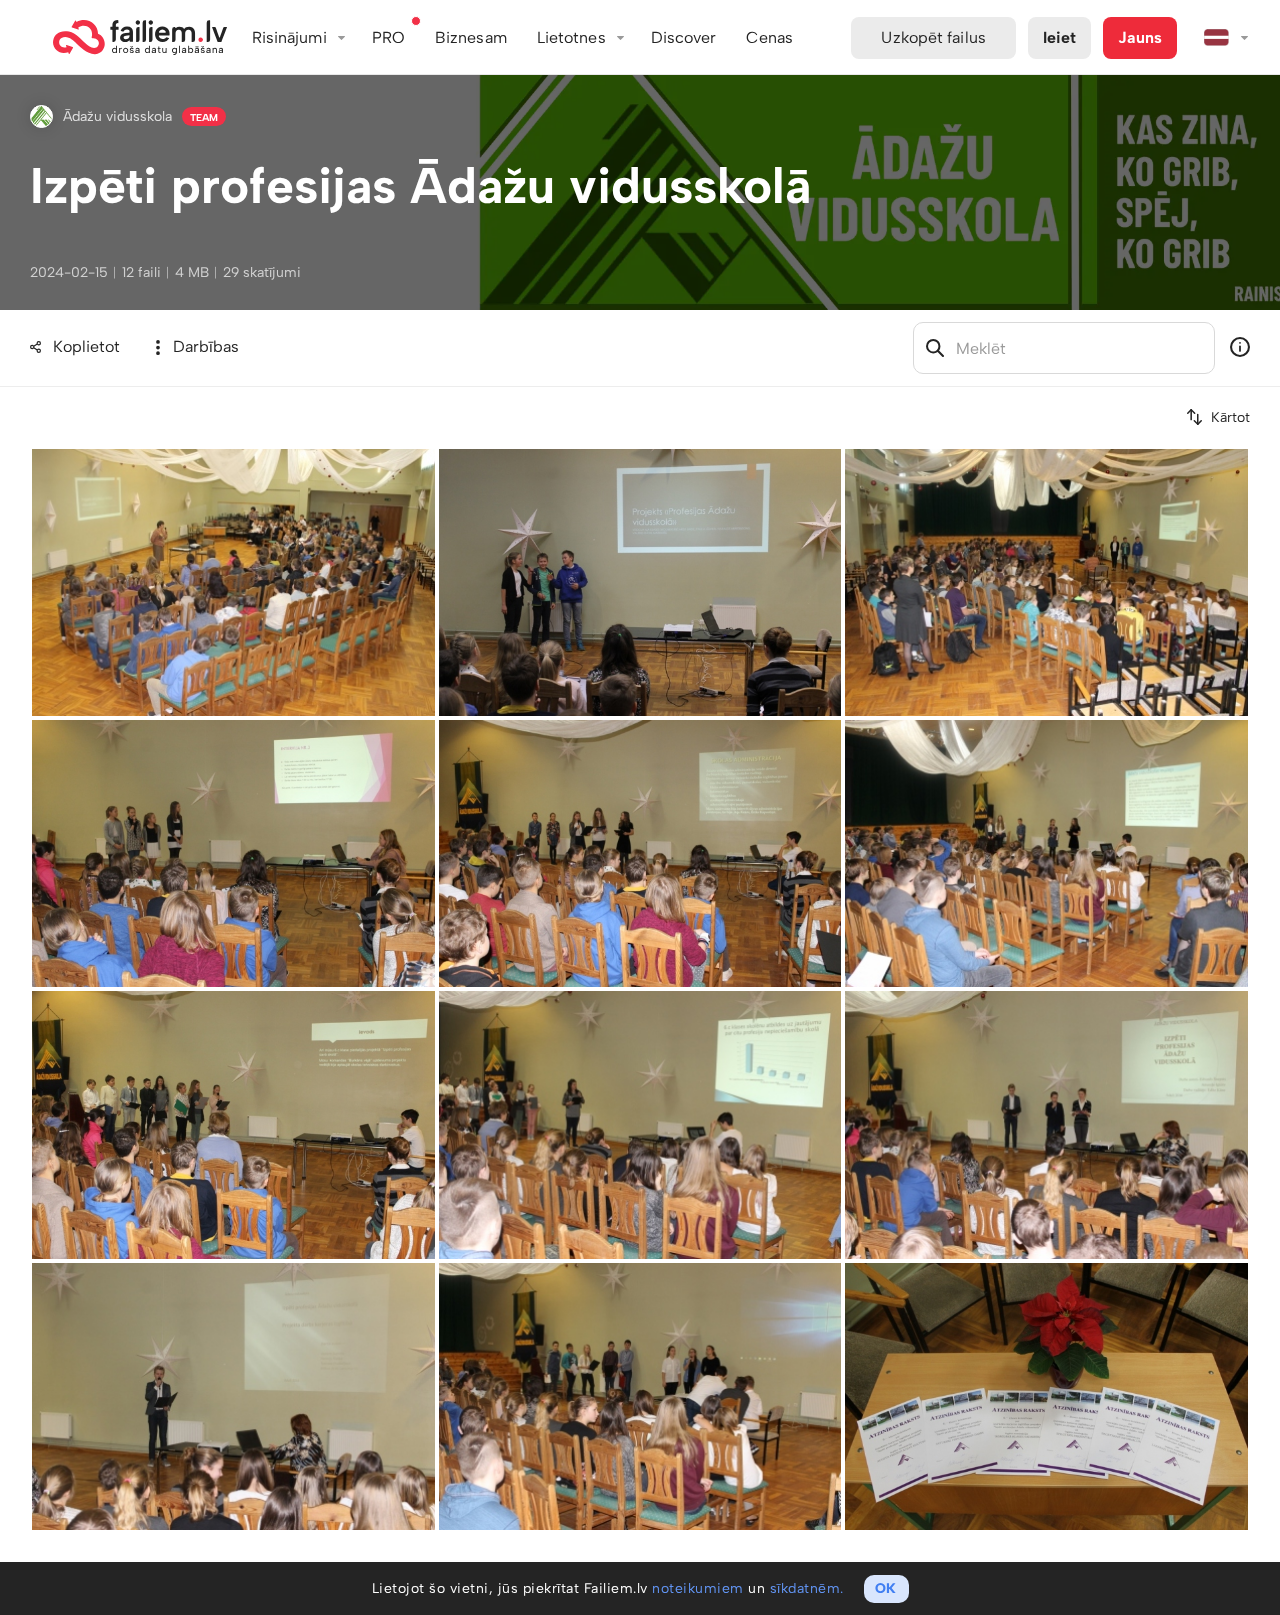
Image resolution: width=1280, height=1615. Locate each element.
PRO (388, 37)
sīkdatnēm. (807, 1588)
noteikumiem (698, 1588)
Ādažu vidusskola (117, 116)
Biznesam (471, 37)
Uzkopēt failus (933, 37)
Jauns (1140, 37)
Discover (684, 37)
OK (885, 1588)
